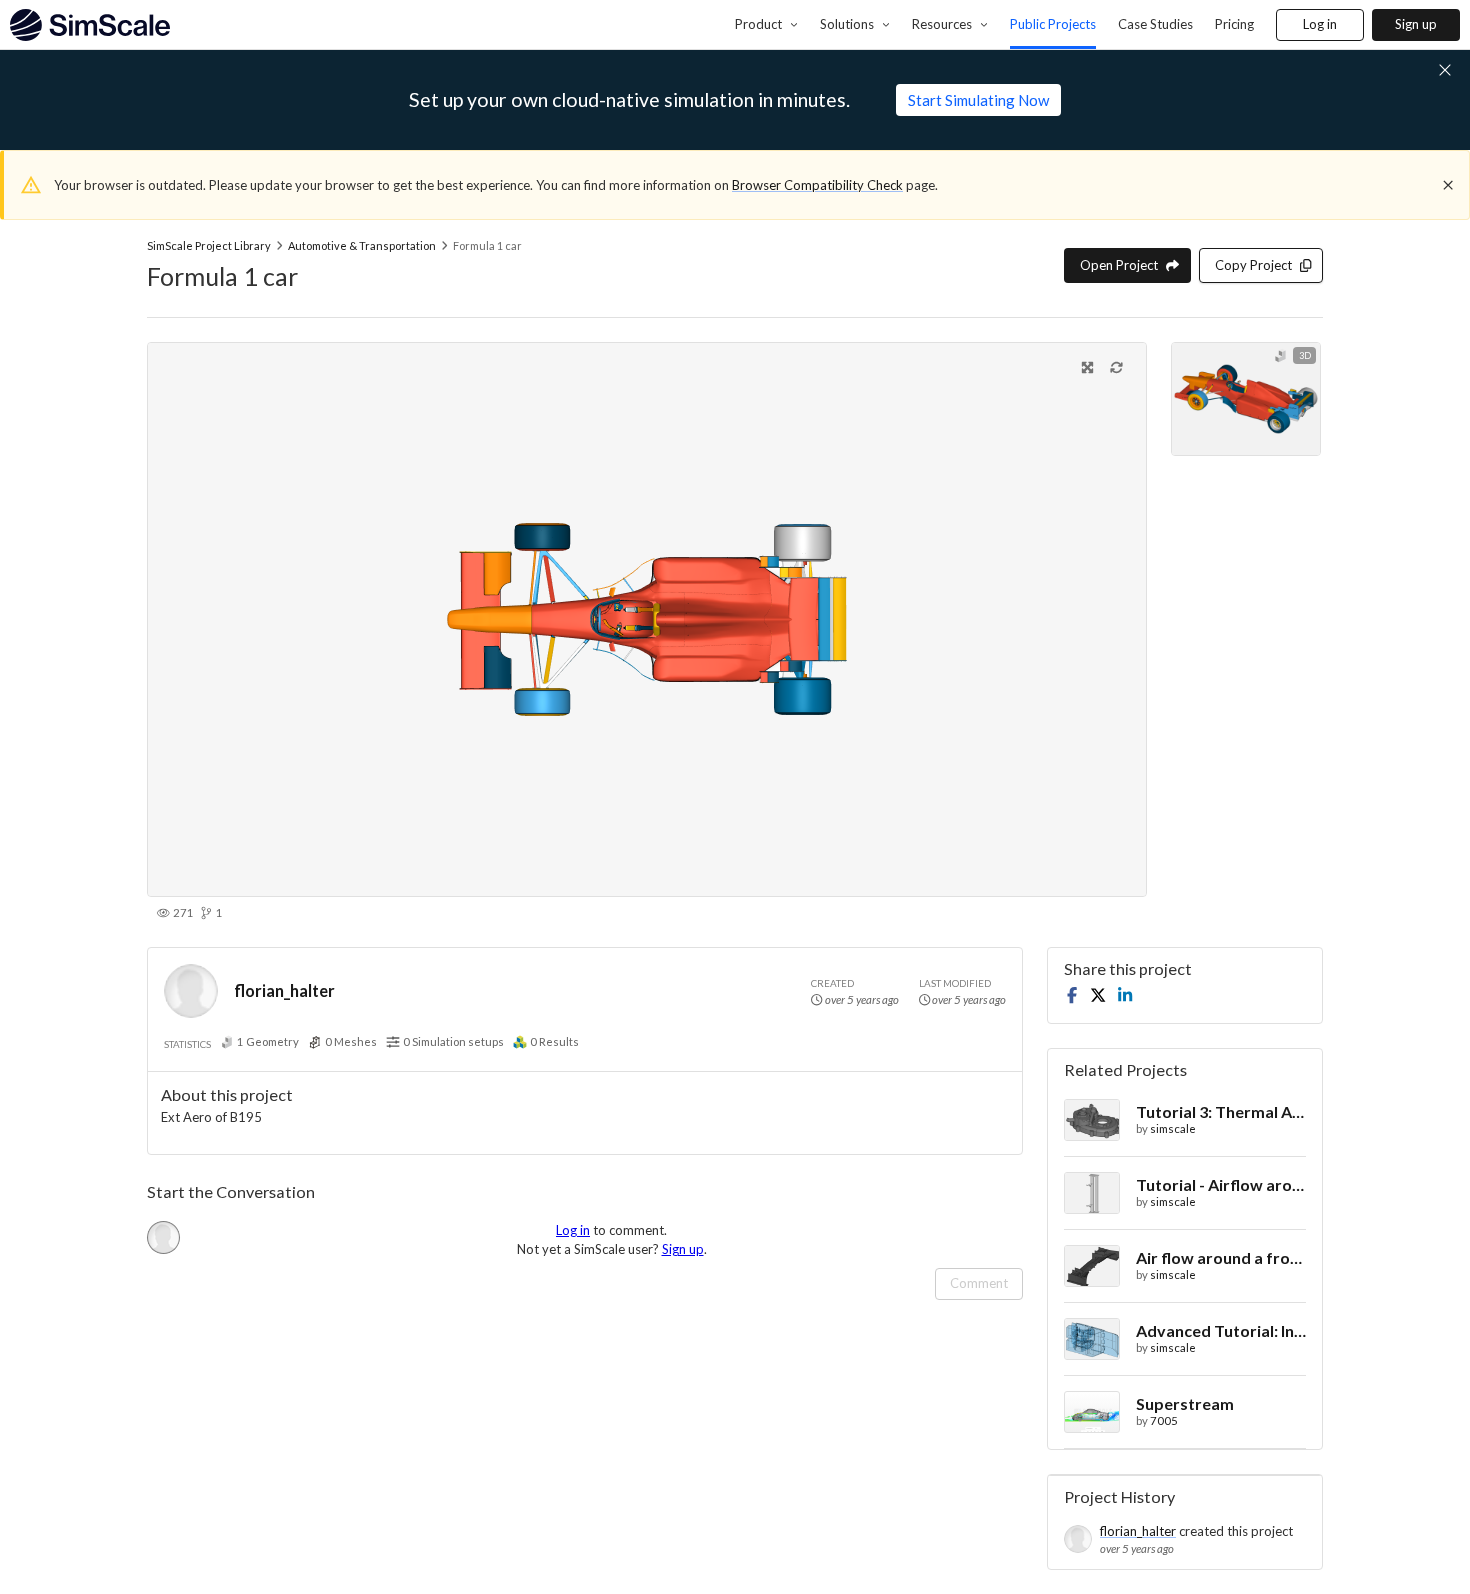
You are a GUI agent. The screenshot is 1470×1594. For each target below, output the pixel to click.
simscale (1173, 1128)
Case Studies (1155, 24)
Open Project (1119, 265)
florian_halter (284, 990)
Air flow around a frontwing (1221, 1257)
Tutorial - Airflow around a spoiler (1221, 1184)
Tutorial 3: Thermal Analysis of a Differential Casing (1221, 1111)
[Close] (1448, 185)
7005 (1164, 1420)
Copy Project (1253, 265)
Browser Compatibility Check (817, 185)
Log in (1320, 24)
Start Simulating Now (978, 100)
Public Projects (1053, 24)
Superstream (1185, 1403)
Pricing (1234, 24)
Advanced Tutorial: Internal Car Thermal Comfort (1221, 1330)
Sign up (1416, 24)
